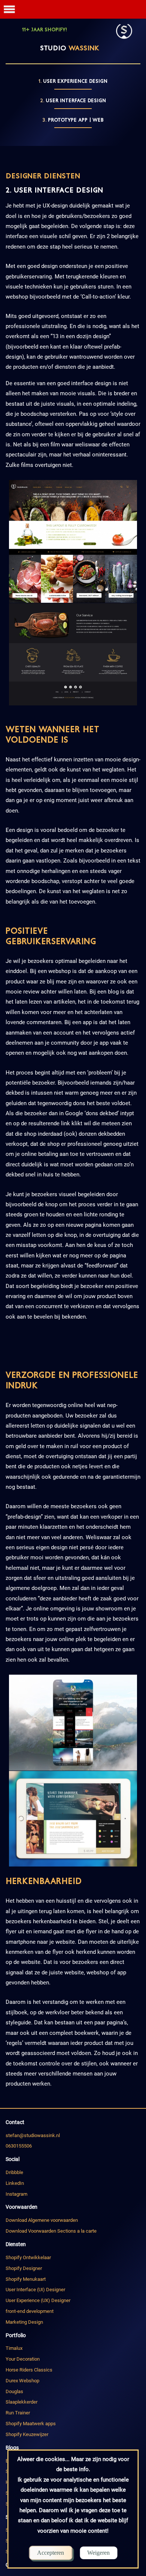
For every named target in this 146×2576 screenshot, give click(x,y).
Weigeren (98, 2553)
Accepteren (51, 2553)
